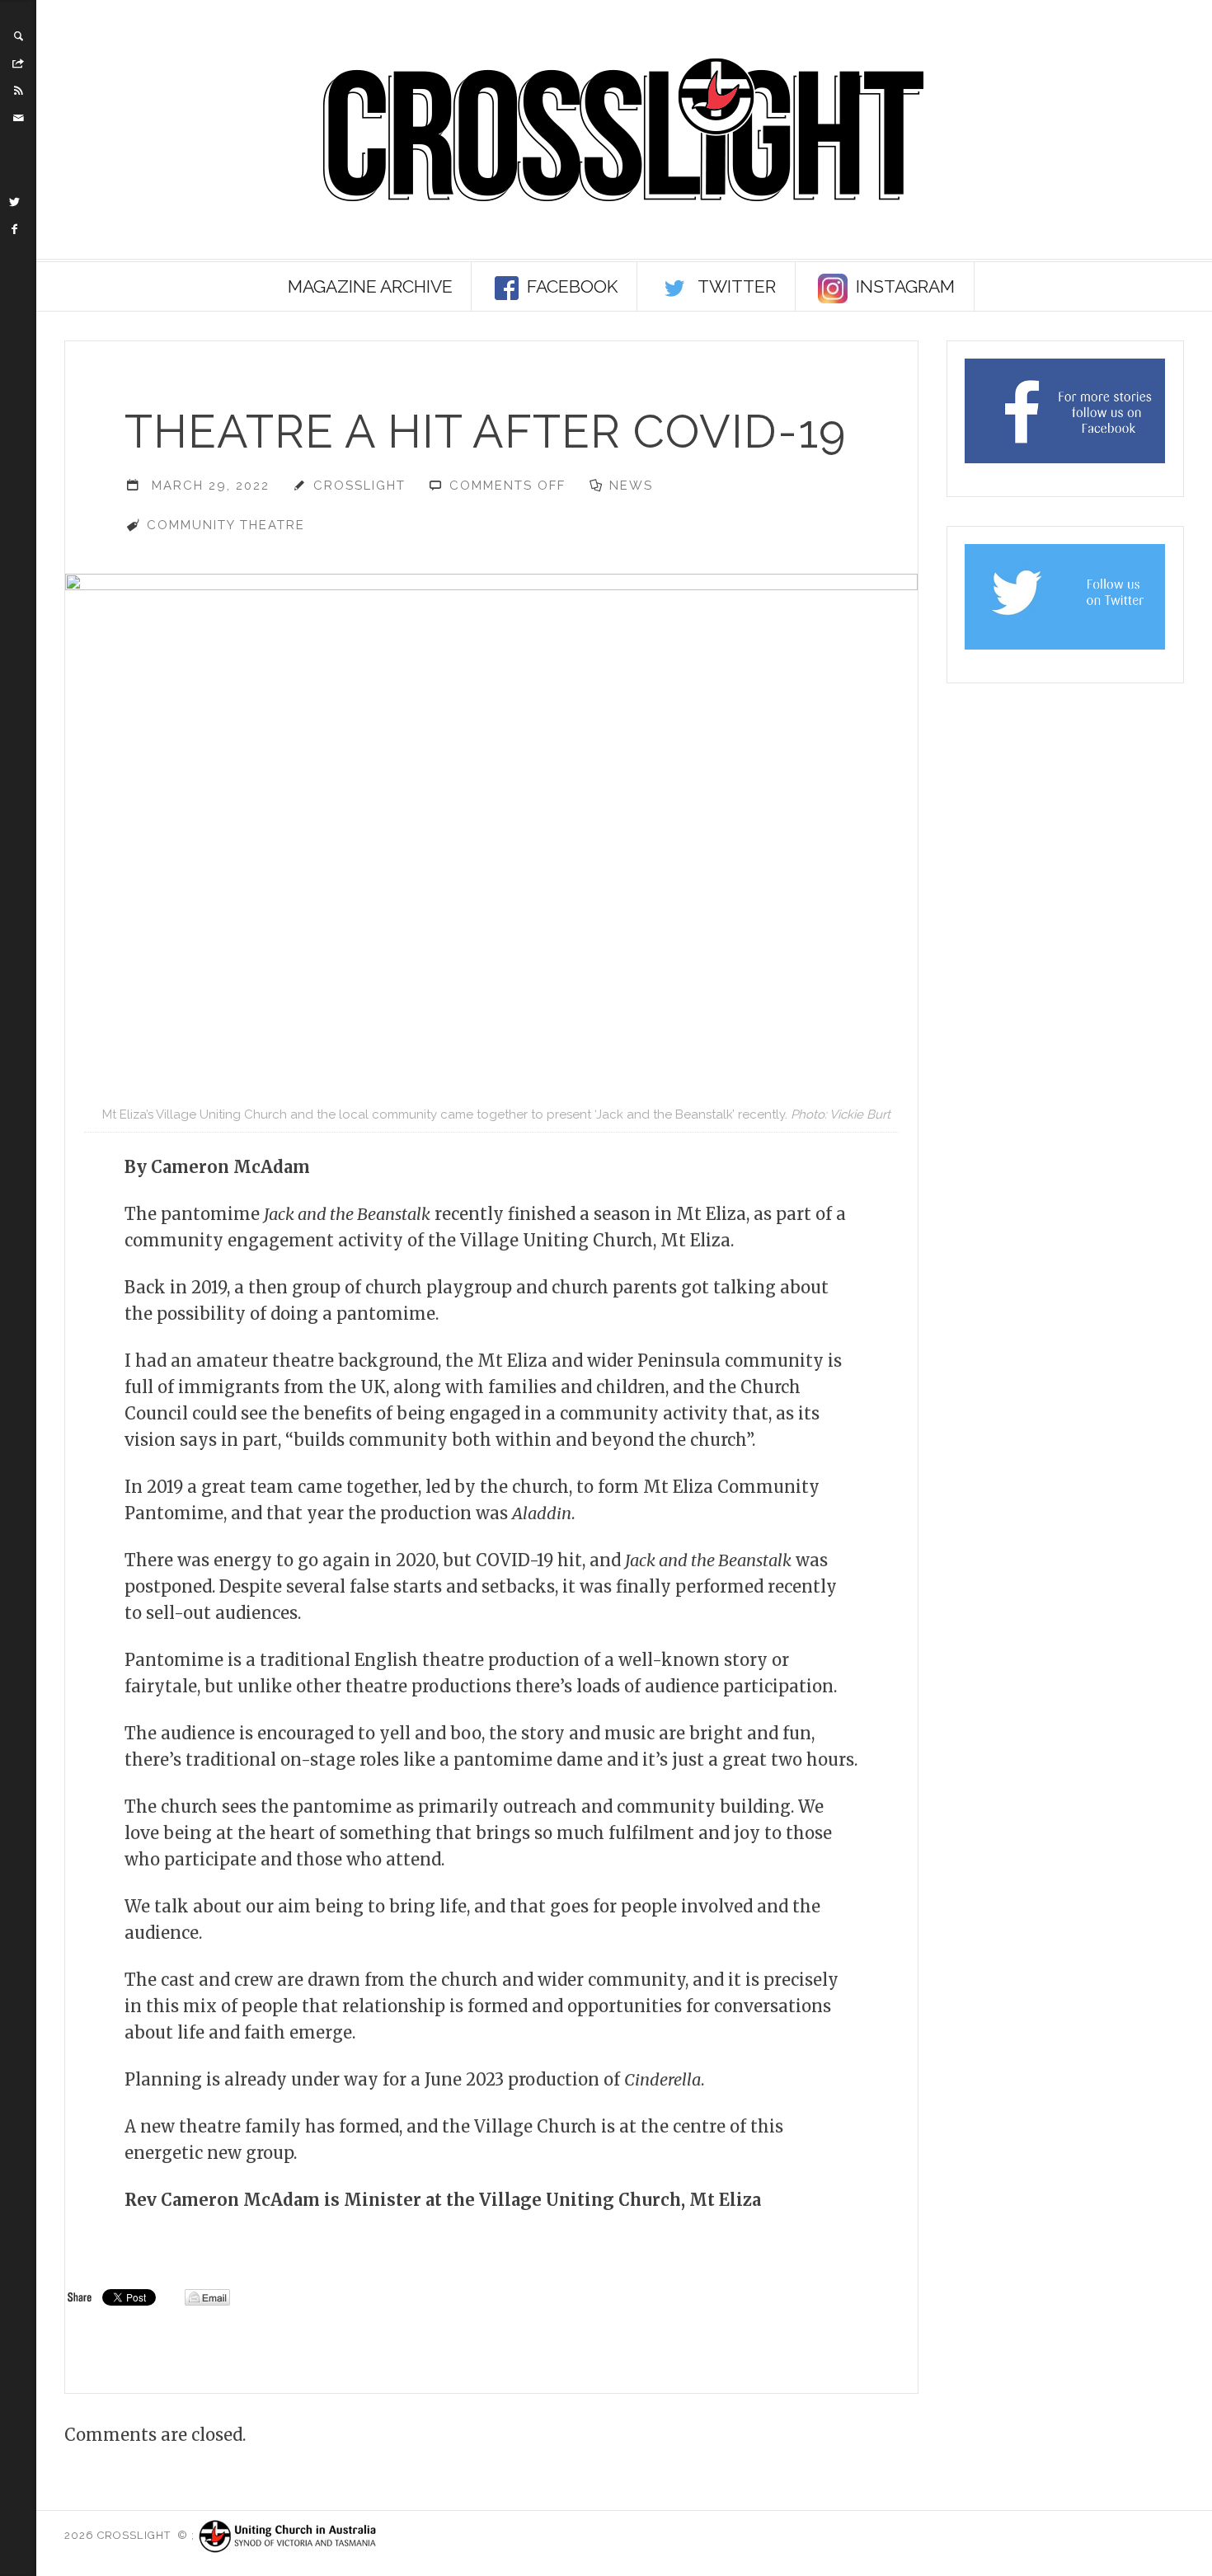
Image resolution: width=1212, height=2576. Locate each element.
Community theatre (226, 525)
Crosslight (359, 486)
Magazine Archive (370, 286)
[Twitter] (15, 202)
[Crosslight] (624, 130)
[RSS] (18, 91)
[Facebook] (15, 229)
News (631, 486)
